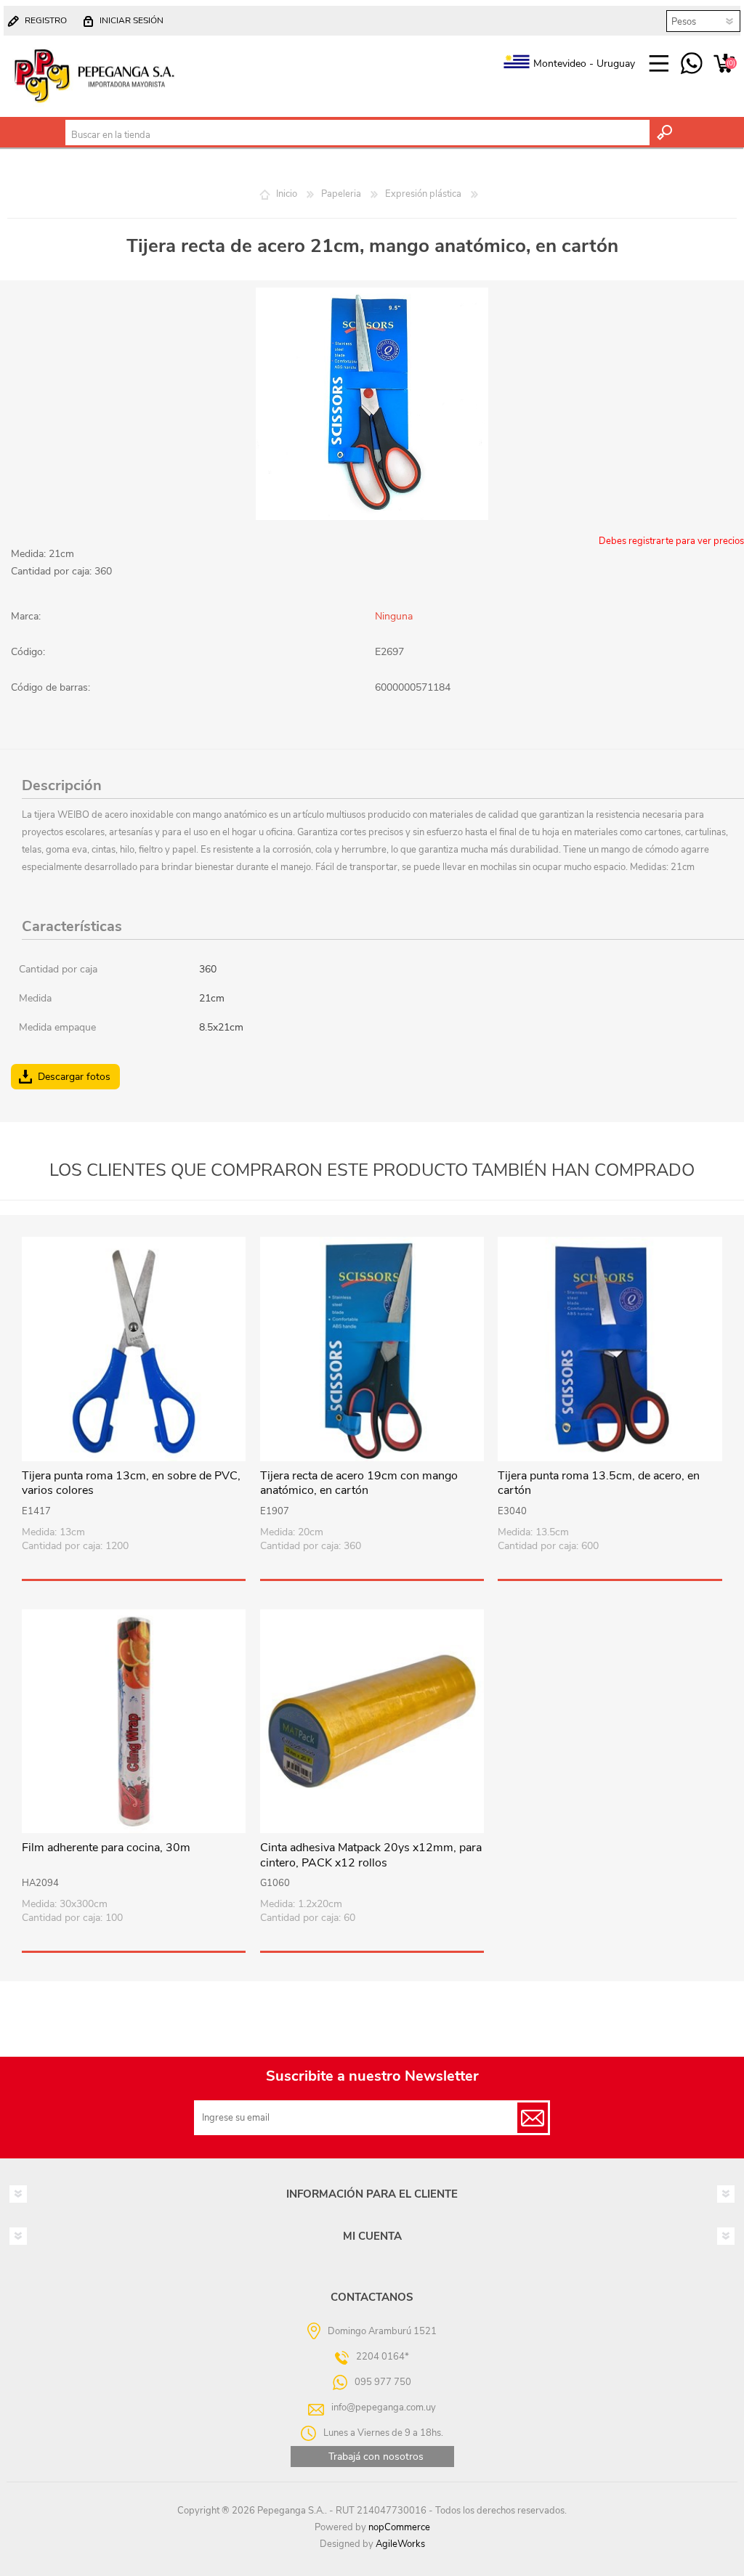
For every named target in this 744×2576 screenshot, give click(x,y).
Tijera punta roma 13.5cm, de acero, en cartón (599, 1484)
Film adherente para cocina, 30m (106, 1848)
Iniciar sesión (132, 20)
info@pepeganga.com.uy (384, 2408)
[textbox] (357, 135)
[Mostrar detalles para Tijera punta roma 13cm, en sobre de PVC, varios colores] (134, 1349)
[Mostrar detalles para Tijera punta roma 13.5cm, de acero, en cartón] (610, 1349)
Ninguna (394, 616)
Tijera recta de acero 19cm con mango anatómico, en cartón (359, 1484)
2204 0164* (383, 2357)
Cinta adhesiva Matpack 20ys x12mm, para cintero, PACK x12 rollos (371, 1856)
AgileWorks (400, 2544)
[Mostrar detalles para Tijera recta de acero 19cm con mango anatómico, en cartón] (372, 1349)
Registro (46, 20)
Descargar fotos (74, 1077)
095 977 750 (691, 64)
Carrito (724, 64)
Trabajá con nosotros (376, 2457)
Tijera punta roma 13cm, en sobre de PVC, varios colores (131, 1484)
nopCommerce (399, 2527)
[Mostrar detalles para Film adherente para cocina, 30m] (134, 1721)
